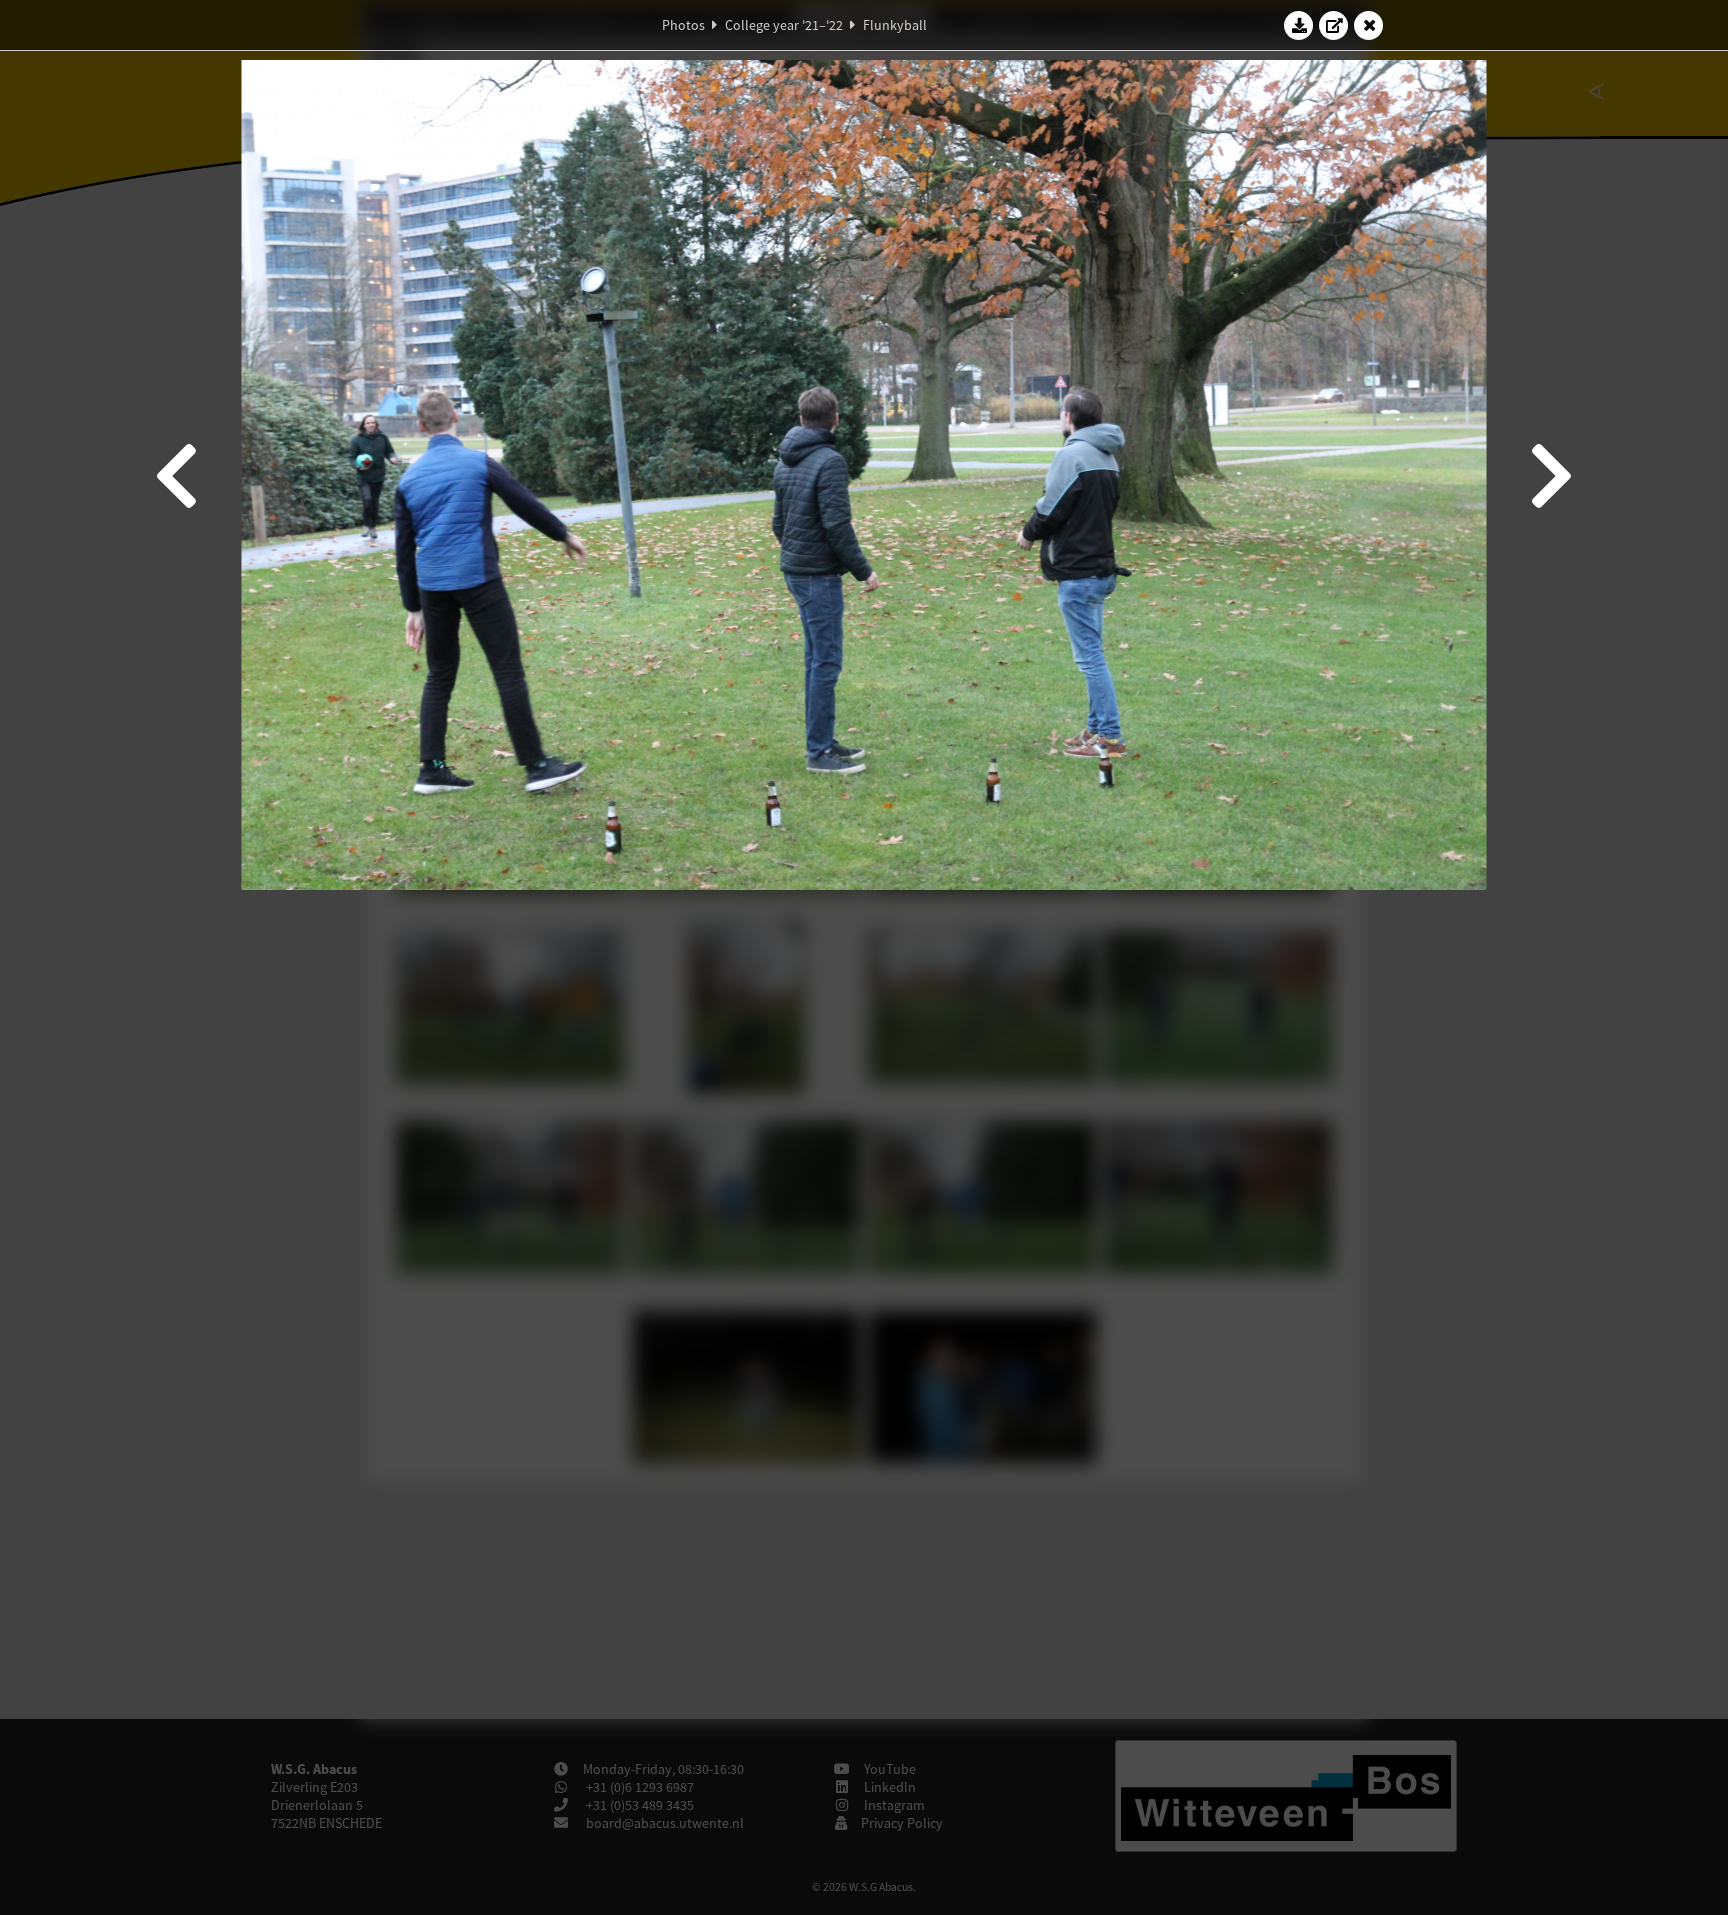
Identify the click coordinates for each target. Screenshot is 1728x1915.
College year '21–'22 (784, 25)
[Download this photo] (1299, 25)
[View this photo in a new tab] (1334, 25)
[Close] (1369, 25)
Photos (683, 25)
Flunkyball (895, 25)
